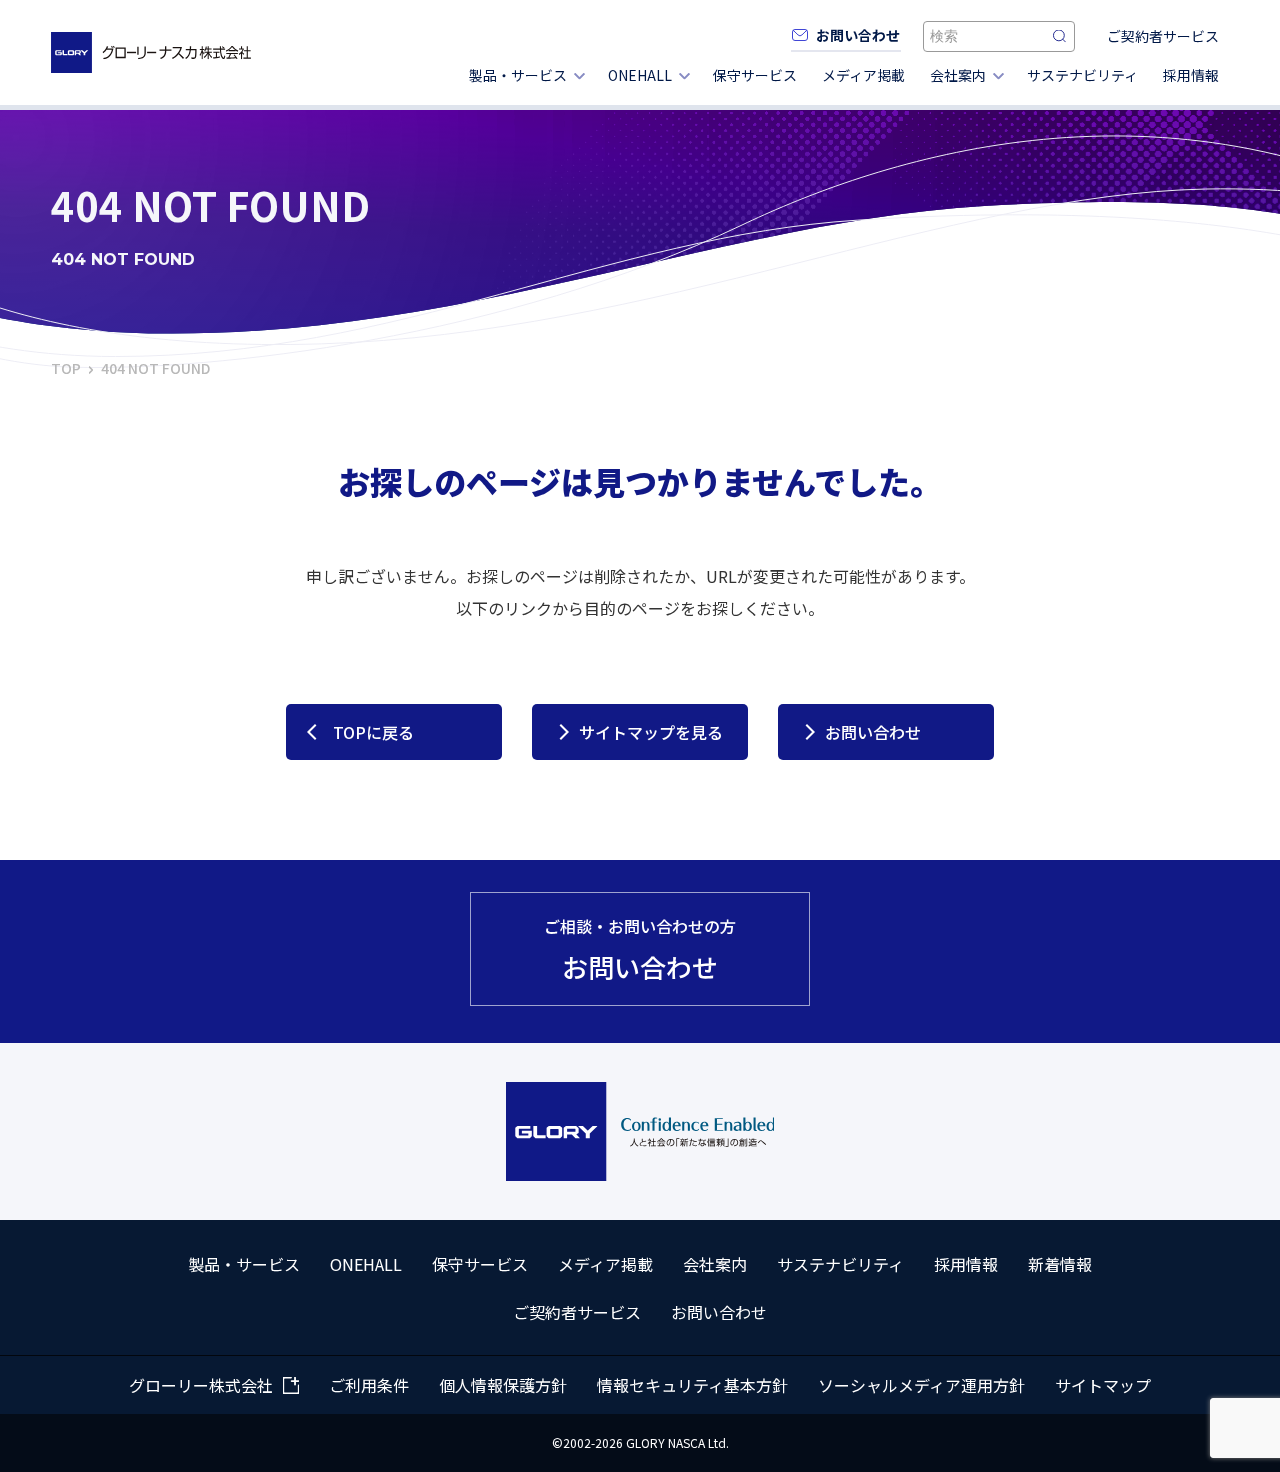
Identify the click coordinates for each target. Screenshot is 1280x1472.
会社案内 (958, 75)
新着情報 (1060, 1264)
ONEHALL (640, 75)
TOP (66, 368)
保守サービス (755, 75)
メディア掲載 (863, 75)
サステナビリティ (1082, 75)
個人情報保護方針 (503, 1385)
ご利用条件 (369, 1385)
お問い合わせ (873, 732)
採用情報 (1191, 75)
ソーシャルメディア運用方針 (921, 1385)
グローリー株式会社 (201, 1385)
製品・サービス (518, 75)
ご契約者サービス (1163, 36)
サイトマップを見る (651, 732)
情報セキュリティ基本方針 (692, 1385)
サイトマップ (1103, 1385)
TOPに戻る (373, 732)
